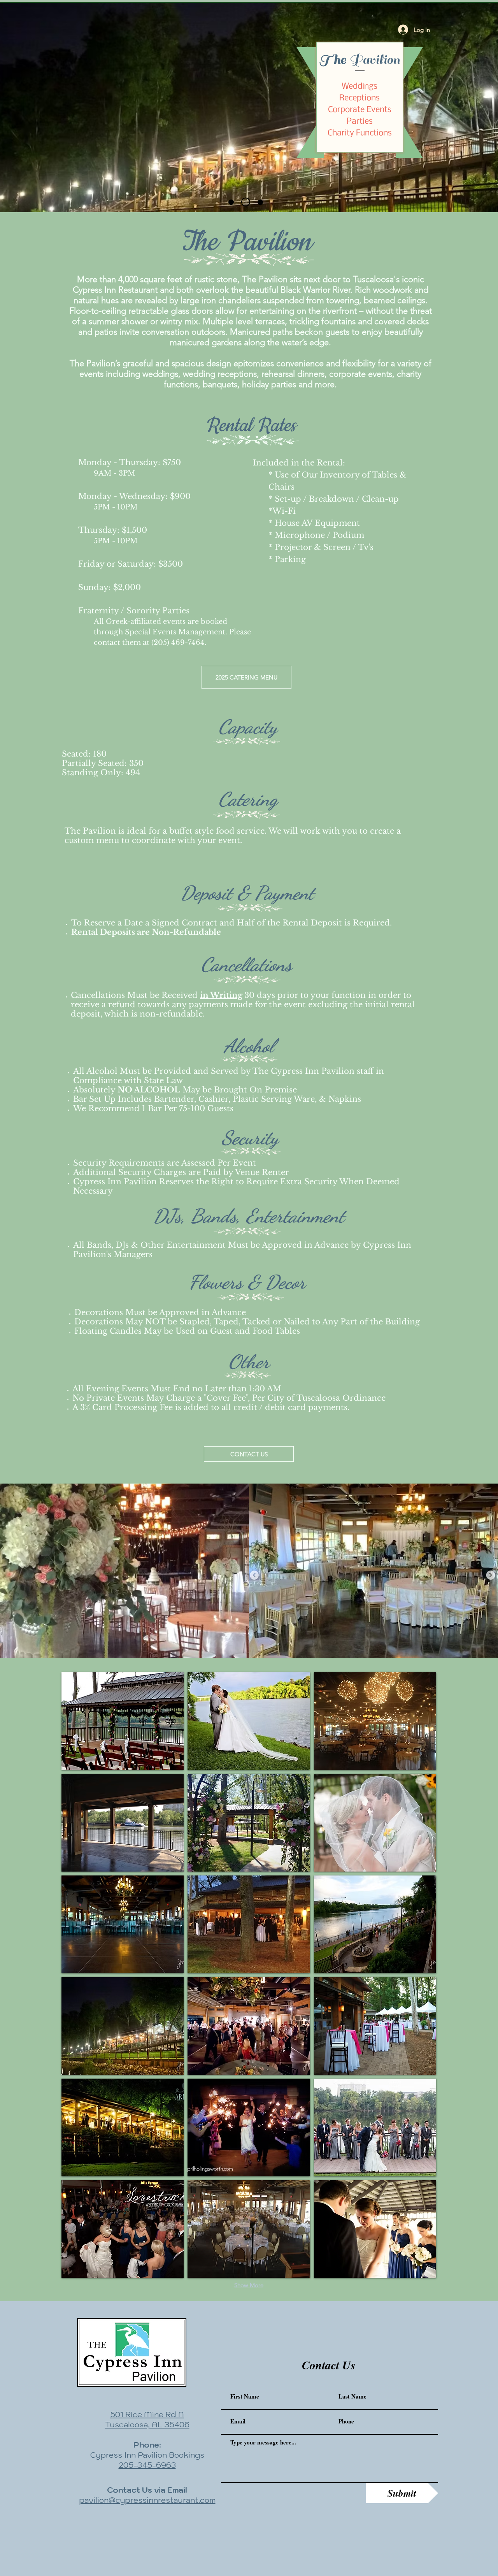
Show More (249, 2285)
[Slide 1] (231, 202)
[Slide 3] (259, 202)
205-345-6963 (147, 2465)
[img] (123, 1721)
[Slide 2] (244, 202)
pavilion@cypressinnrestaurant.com (147, 2500)
